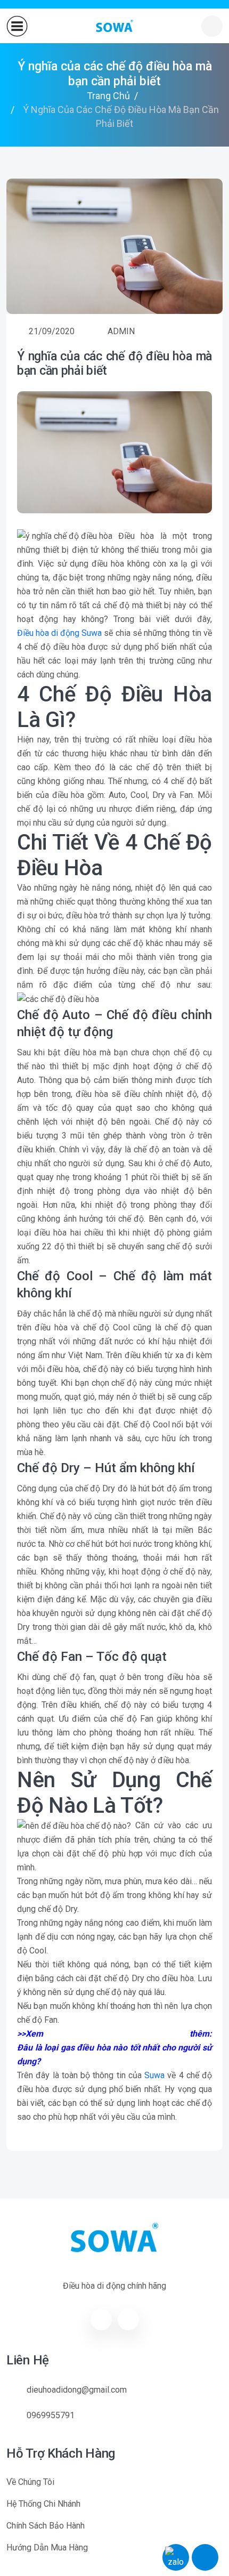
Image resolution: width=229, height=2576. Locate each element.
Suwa (154, 2075)
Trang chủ (108, 96)
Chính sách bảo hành (46, 2526)
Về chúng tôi (30, 2482)
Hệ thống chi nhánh (43, 2504)
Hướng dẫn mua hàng (47, 2547)
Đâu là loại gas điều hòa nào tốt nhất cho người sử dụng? (114, 2054)
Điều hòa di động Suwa (59, 633)
